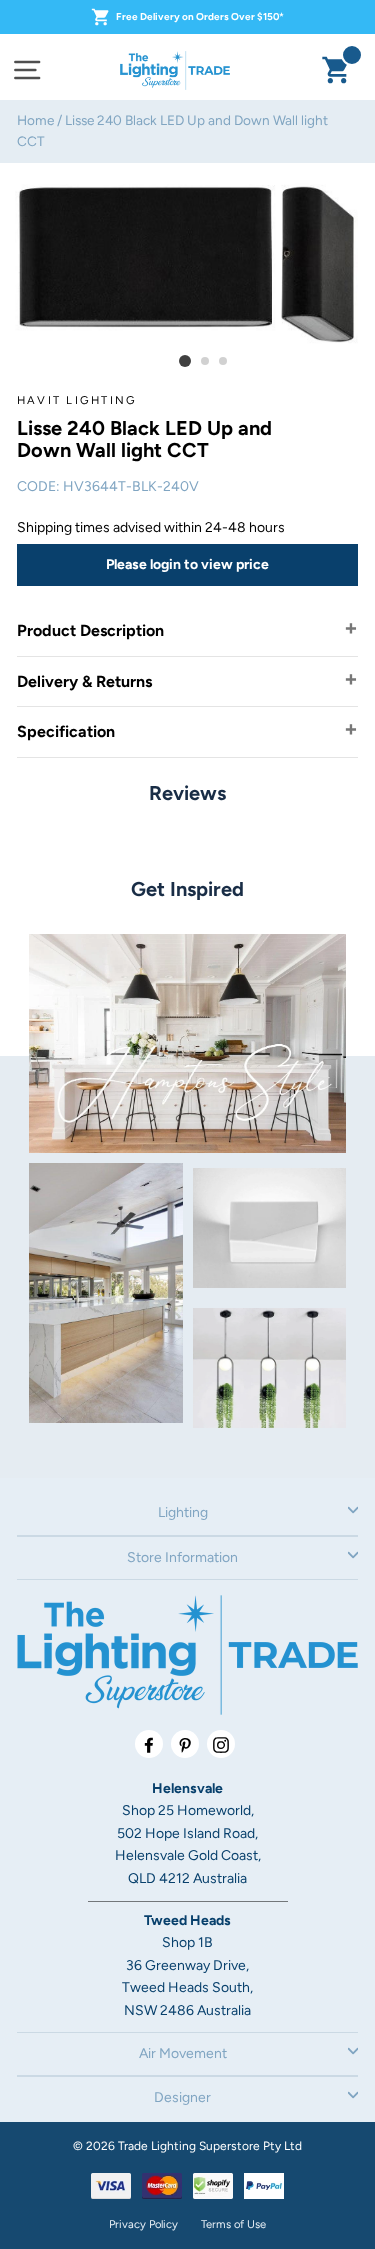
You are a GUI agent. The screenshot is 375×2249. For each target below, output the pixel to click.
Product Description (90, 630)
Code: (38, 486)
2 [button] (206, 362)
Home (35, 120)
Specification (66, 731)
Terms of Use (233, 2224)
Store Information (182, 1557)
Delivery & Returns (84, 681)
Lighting (183, 1512)
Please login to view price (187, 564)
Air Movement (183, 2053)
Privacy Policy (143, 2224)
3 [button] (224, 362)
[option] (187, 262)
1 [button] (185, 361)
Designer (182, 2097)
